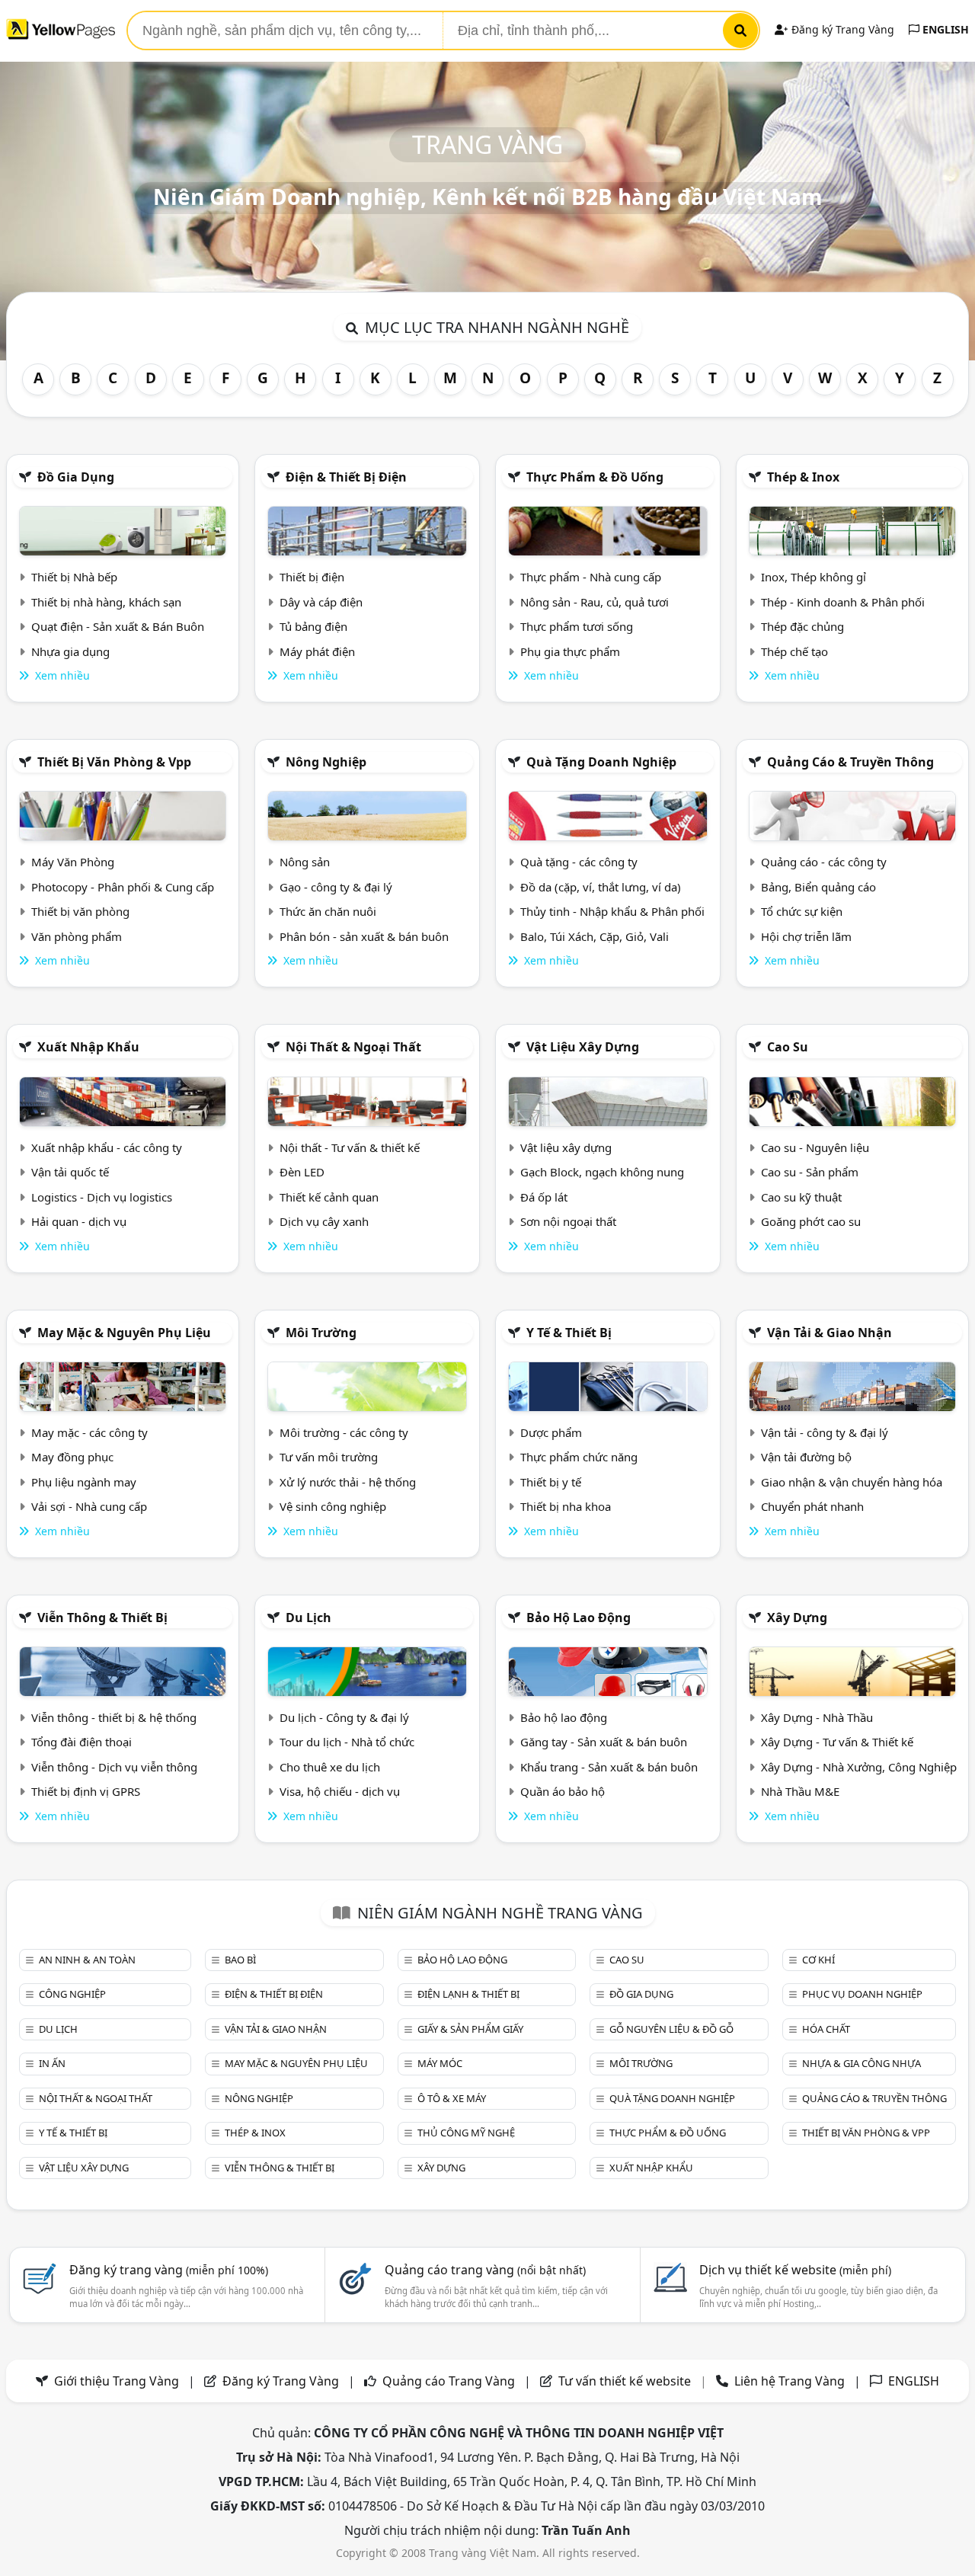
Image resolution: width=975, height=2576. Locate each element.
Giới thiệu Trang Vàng (117, 2381)
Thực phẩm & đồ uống (595, 477)
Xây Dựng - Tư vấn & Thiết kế (837, 1742)
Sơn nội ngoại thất (568, 1221)
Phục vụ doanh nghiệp (862, 1994)
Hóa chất (826, 2029)
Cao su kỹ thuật (801, 1197)
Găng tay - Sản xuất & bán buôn (604, 1742)
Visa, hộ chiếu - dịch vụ (340, 1791)
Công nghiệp (72, 1994)
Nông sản (305, 862)
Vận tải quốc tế (70, 1172)
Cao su (788, 1047)
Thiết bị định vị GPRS (86, 1791)
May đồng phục (72, 1457)
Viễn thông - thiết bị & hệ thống (114, 1717)
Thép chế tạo (794, 651)
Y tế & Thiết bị (569, 1333)
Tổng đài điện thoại (82, 1742)
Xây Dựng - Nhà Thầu (817, 1717)
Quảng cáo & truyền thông (850, 762)
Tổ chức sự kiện (802, 911)
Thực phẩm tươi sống (577, 626)
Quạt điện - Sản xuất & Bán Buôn (118, 626)
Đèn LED (302, 1172)
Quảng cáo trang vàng (485, 2270)
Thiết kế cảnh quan (329, 1197)
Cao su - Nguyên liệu (815, 1147)
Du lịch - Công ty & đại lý (344, 1717)
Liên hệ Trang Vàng (790, 2381)
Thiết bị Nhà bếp (74, 577)
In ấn (52, 2063)
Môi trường (321, 1333)
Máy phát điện (317, 651)
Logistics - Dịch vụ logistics (102, 1197)
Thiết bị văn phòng (80, 911)
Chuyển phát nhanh (812, 1506)
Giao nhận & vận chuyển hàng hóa (852, 1482)
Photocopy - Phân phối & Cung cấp (123, 887)
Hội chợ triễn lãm (806, 936)
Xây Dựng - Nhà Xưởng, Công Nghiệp (859, 1767)
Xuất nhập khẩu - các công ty (107, 1147)
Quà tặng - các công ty (579, 862)
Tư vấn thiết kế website (626, 2381)
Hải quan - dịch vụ (79, 1221)
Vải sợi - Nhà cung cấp (89, 1506)
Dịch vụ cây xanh (324, 1221)
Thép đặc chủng (802, 626)
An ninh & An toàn (87, 1960)
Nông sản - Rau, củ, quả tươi (595, 602)
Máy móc (440, 2063)
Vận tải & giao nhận (830, 1333)
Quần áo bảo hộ (563, 1791)
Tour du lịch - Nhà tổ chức (347, 1742)
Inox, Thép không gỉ (814, 577)
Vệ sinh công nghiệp (333, 1506)
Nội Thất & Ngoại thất (353, 1047)
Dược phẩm (551, 1432)
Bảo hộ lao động (579, 1618)
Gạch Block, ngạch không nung (602, 1172)
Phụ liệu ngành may (84, 1482)
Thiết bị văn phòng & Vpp (114, 762)
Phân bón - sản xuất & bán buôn (364, 936)
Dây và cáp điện (321, 602)
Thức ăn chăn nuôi (328, 911)
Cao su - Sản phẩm (810, 1172)
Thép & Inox (803, 477)
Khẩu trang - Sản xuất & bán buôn (609, 1767)
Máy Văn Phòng (73, 862)
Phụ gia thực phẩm (570, 651)
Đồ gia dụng (76, 477)
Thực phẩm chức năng (579, 1457)
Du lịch (308, 1618)
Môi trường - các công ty (344, 1432)
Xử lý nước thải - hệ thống (348, 1482)
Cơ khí (818, 1960)
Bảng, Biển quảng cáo (818, 887)
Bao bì (240, 1960)
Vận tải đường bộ (806, 1457)
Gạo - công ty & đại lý (336, 887)
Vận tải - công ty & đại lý (825, 1432)
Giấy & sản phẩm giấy (470, 2029)
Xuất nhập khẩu (88, 1047)
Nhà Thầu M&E (800, 1791)
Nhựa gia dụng (70, 651)
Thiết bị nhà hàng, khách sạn (106, 602)
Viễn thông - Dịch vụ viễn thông (114, 1767)
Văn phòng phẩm (77, 936)
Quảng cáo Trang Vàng (449, 2381)
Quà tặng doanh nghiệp (601, 762)
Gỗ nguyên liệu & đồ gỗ (671, 2029)
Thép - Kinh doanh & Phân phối (843, 602)
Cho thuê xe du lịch (330, 1767)
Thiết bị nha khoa (566, 1506)
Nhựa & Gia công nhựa (862, 2063)
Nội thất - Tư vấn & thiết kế (350, 1147)
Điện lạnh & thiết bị (468, 1994)
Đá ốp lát (544, 1197)
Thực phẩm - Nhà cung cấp (591, 577)
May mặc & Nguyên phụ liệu (124, 1333)
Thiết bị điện (312, 577)
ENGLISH (944, 29)
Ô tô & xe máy (452, 2098)
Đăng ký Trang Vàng (841, 29)
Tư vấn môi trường (329, 1457)
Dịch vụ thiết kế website (795, 2270)
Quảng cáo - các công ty (824, 862)
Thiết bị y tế (551, 1482)
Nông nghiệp (326, 762)
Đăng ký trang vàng (169, 2270)
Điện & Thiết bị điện (346, 477)
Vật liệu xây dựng (583, 1047)
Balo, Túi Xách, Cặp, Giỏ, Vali (595, 936)
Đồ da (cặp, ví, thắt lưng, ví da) (601, 887)
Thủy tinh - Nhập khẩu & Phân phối (612, 911)
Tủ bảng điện (313, 626)
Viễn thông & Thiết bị (102, 1618)
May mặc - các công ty (90, 1432)
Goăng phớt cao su (811, 1221)
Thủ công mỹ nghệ (466, 2133)
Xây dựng (797, 1618)
